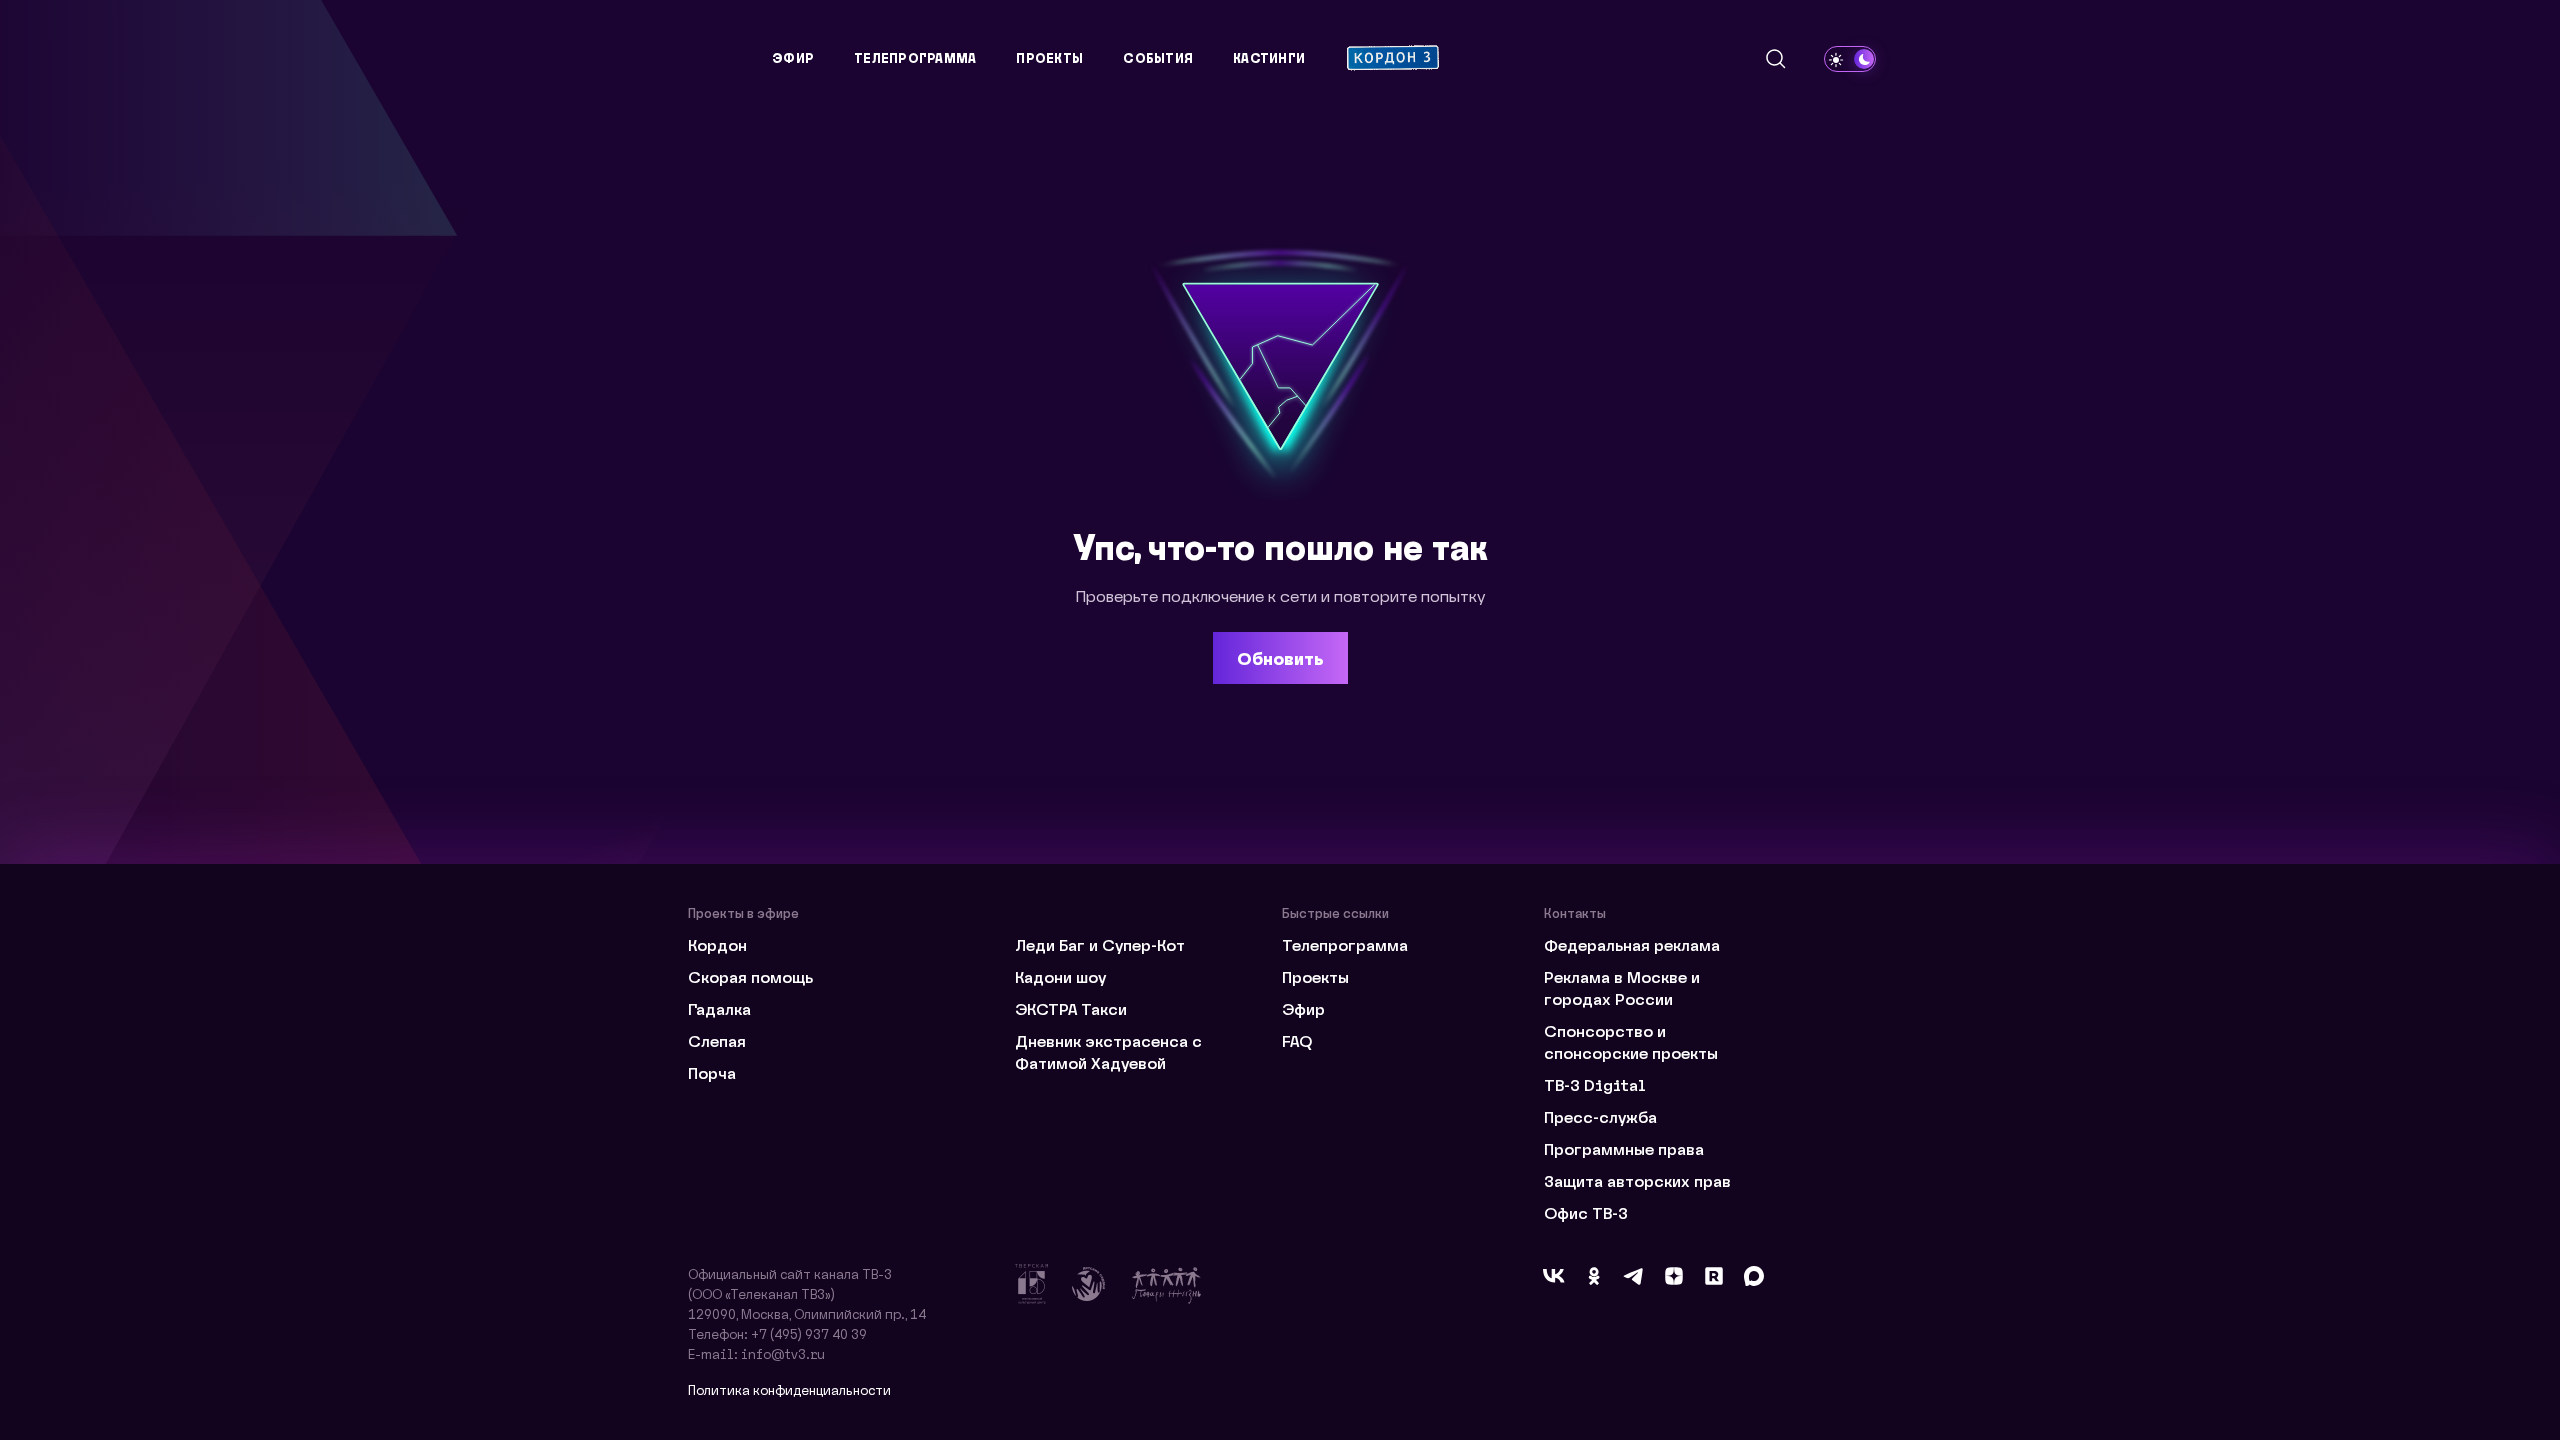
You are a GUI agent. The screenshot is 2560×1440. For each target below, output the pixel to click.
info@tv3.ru (783, 1353)
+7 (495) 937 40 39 (809, 1333)
